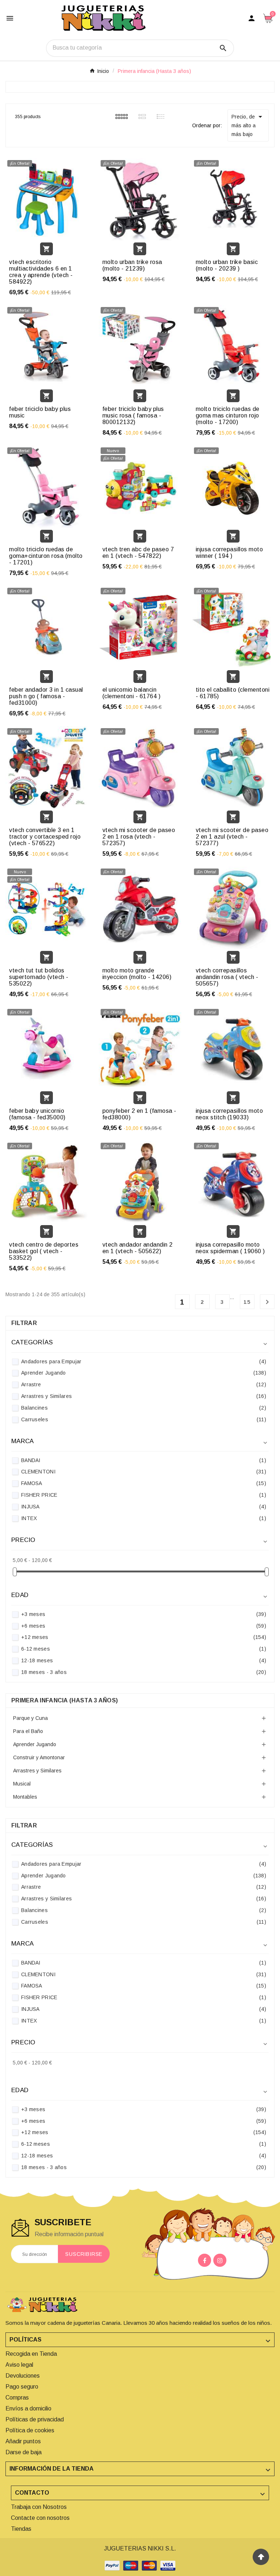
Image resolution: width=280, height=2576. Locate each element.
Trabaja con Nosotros (39, 2507)
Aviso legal (19, 2365)
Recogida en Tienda (31, 2354)
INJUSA (144, 1507)
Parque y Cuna (30, 1718)
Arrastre (144, 1384)
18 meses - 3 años (144, 1672)
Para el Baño (28, 1731)
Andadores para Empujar (144, 1361)
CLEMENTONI (144, 1472)
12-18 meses (144, 1660)
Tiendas (21, 2529)
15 (247, 1302)
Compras (17, 2398)
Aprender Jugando (144, 1373)
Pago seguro (22, 2387)
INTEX (144, 1518)
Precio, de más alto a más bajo (248, 125)
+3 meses (144, 1614)
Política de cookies (30, 2430)
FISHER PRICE (144, 1495)
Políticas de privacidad (35, 2419)
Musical (22, 1784)
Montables (25, 1797)
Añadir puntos (23, 2441)
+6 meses (144, 1626)
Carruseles (144, 1419)
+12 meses (144, 1637)
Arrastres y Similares (144, 1396)
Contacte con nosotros (40, 2518)
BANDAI (144, 1460)
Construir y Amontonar (39, 1757)
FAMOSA (144, 1483)
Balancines (144, 1408)
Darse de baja (24, 2452)
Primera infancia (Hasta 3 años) (65, 1700)
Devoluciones (23, 2376)
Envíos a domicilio (28, 2408)
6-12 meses (144, 1649)
